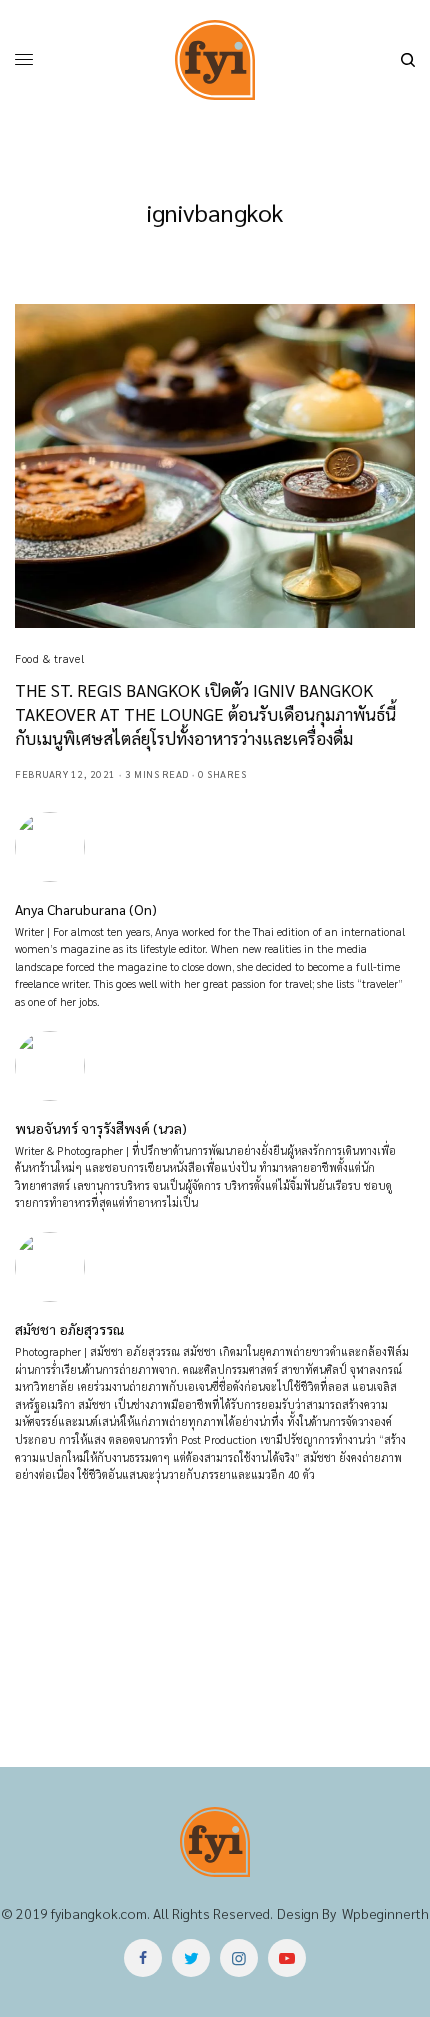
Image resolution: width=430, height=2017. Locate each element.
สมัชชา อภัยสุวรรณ (69, 1329)
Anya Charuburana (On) (86, 909)
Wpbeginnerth (385, 1913)
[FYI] (215, 60)
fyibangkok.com (99, 1913)
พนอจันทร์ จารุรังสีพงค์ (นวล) (101, 1128)
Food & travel (49, 658)
